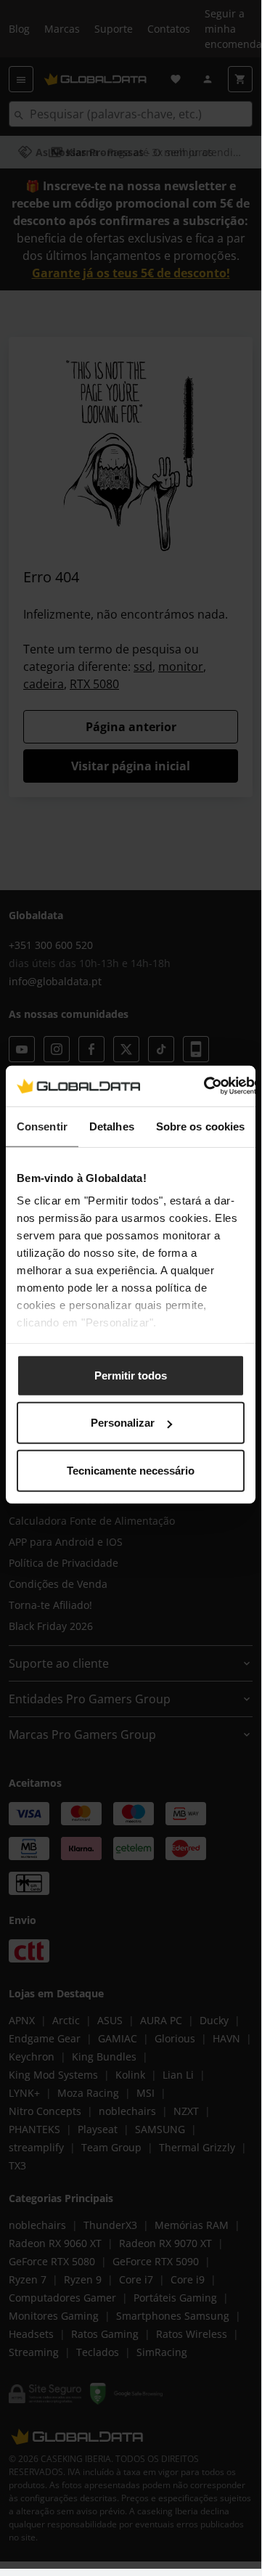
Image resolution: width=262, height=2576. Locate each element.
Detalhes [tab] (112, 1126)
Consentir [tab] (42, 1126)
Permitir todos (131, 1375)
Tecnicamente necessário (131, 1470)
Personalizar (123, 1423)
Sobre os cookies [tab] (201, 1126)
